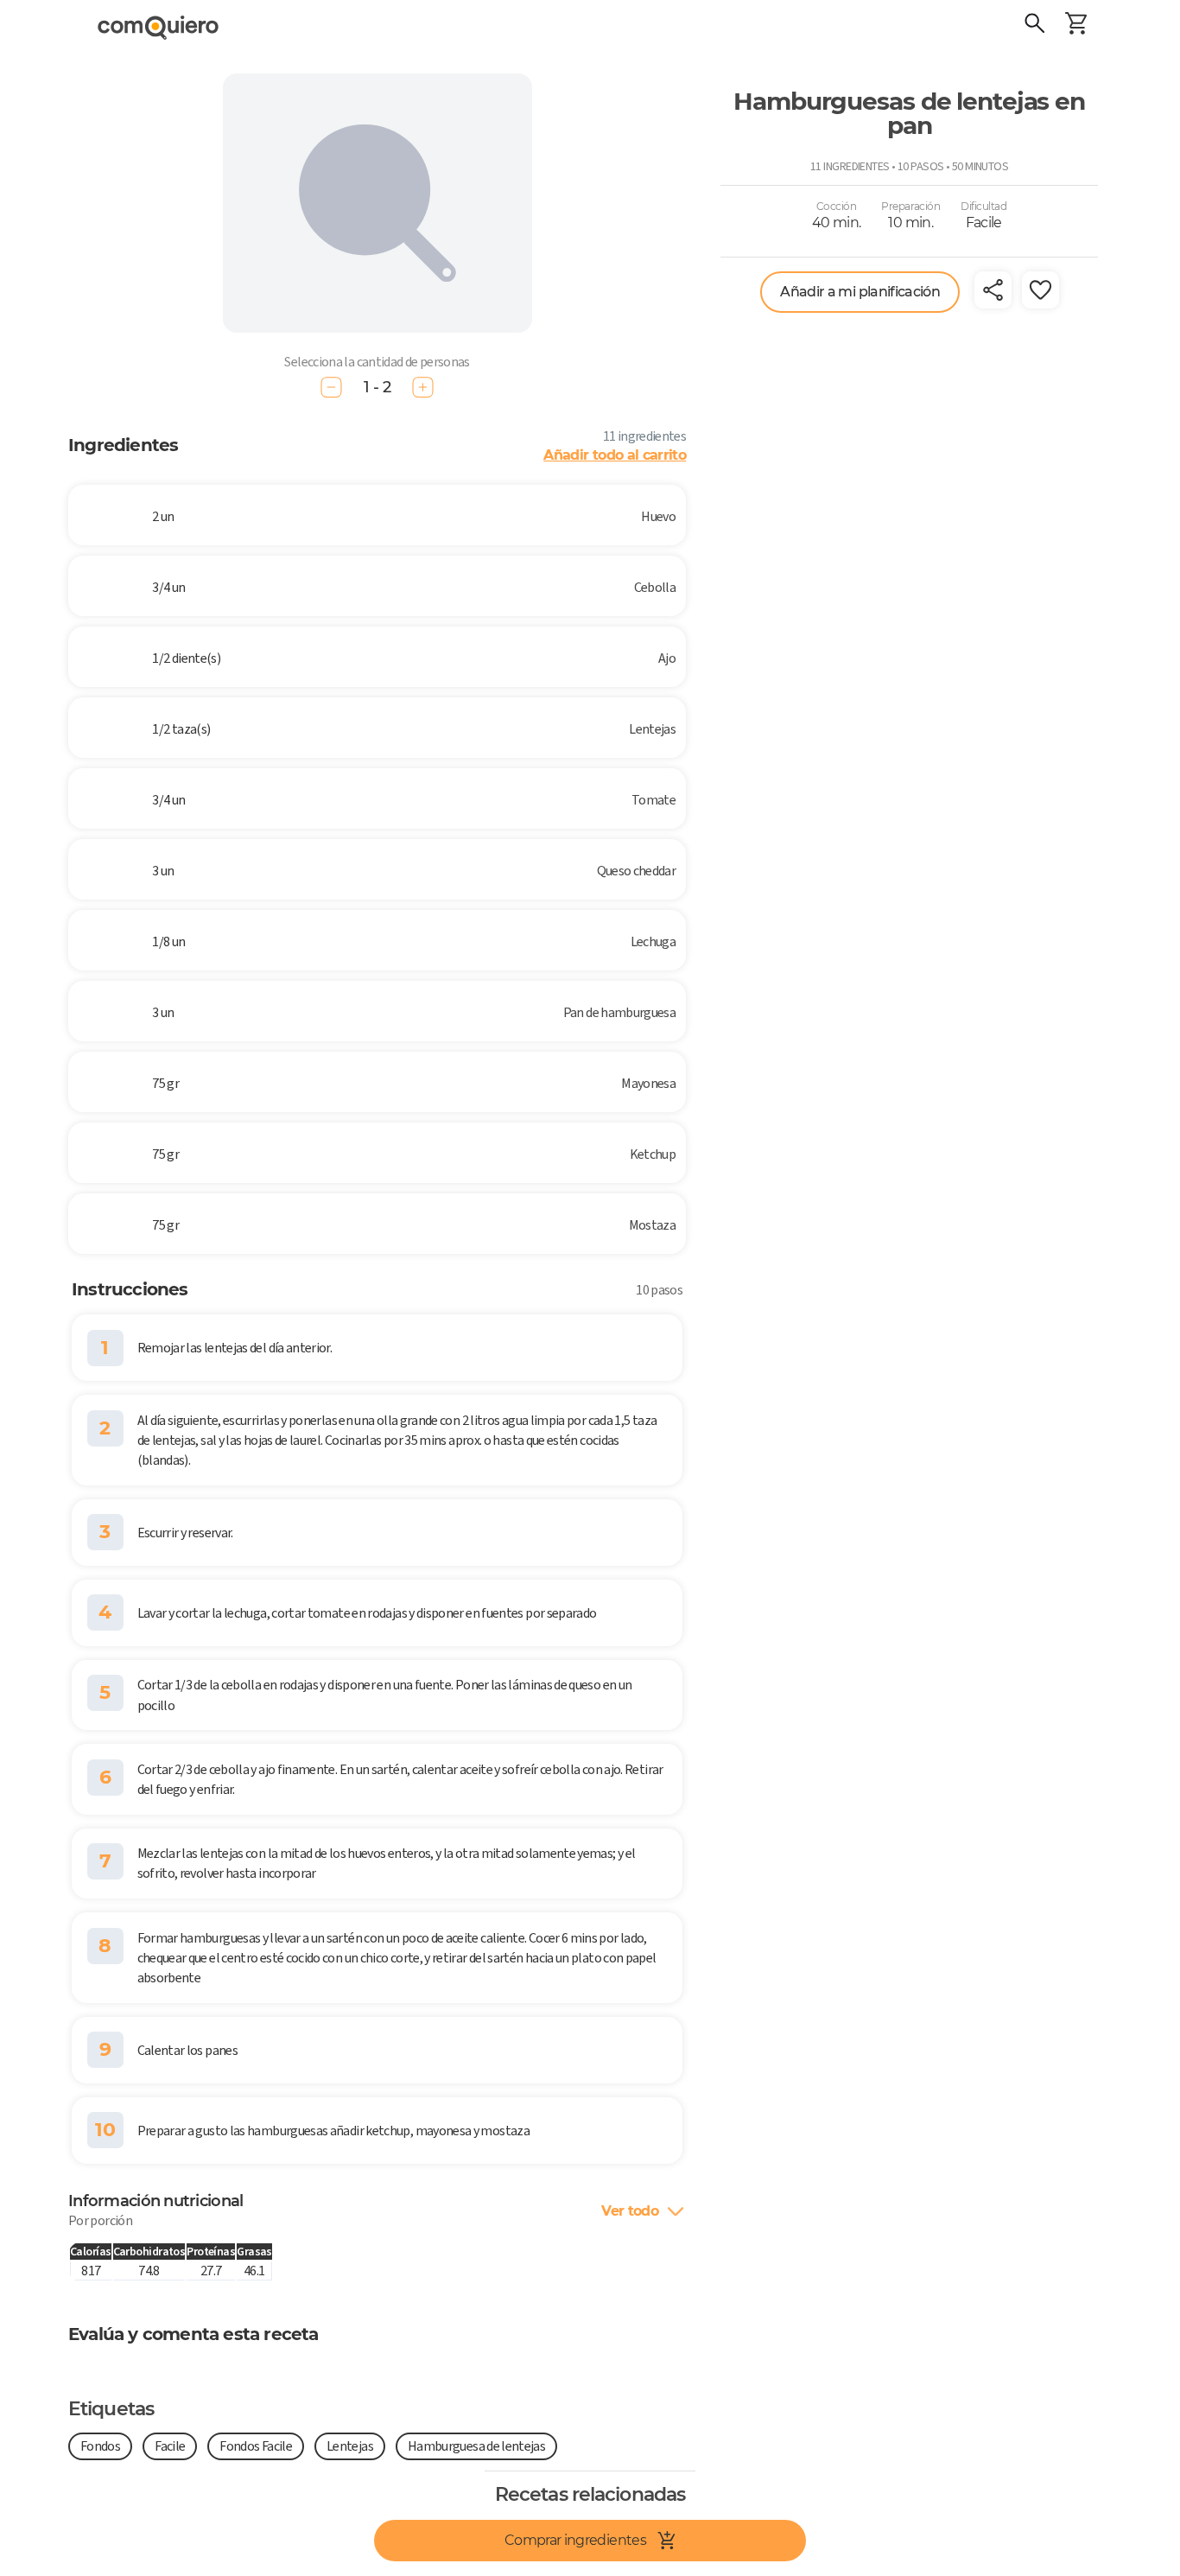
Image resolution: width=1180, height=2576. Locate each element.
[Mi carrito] (1076, 26)
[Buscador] (1035, 26)
